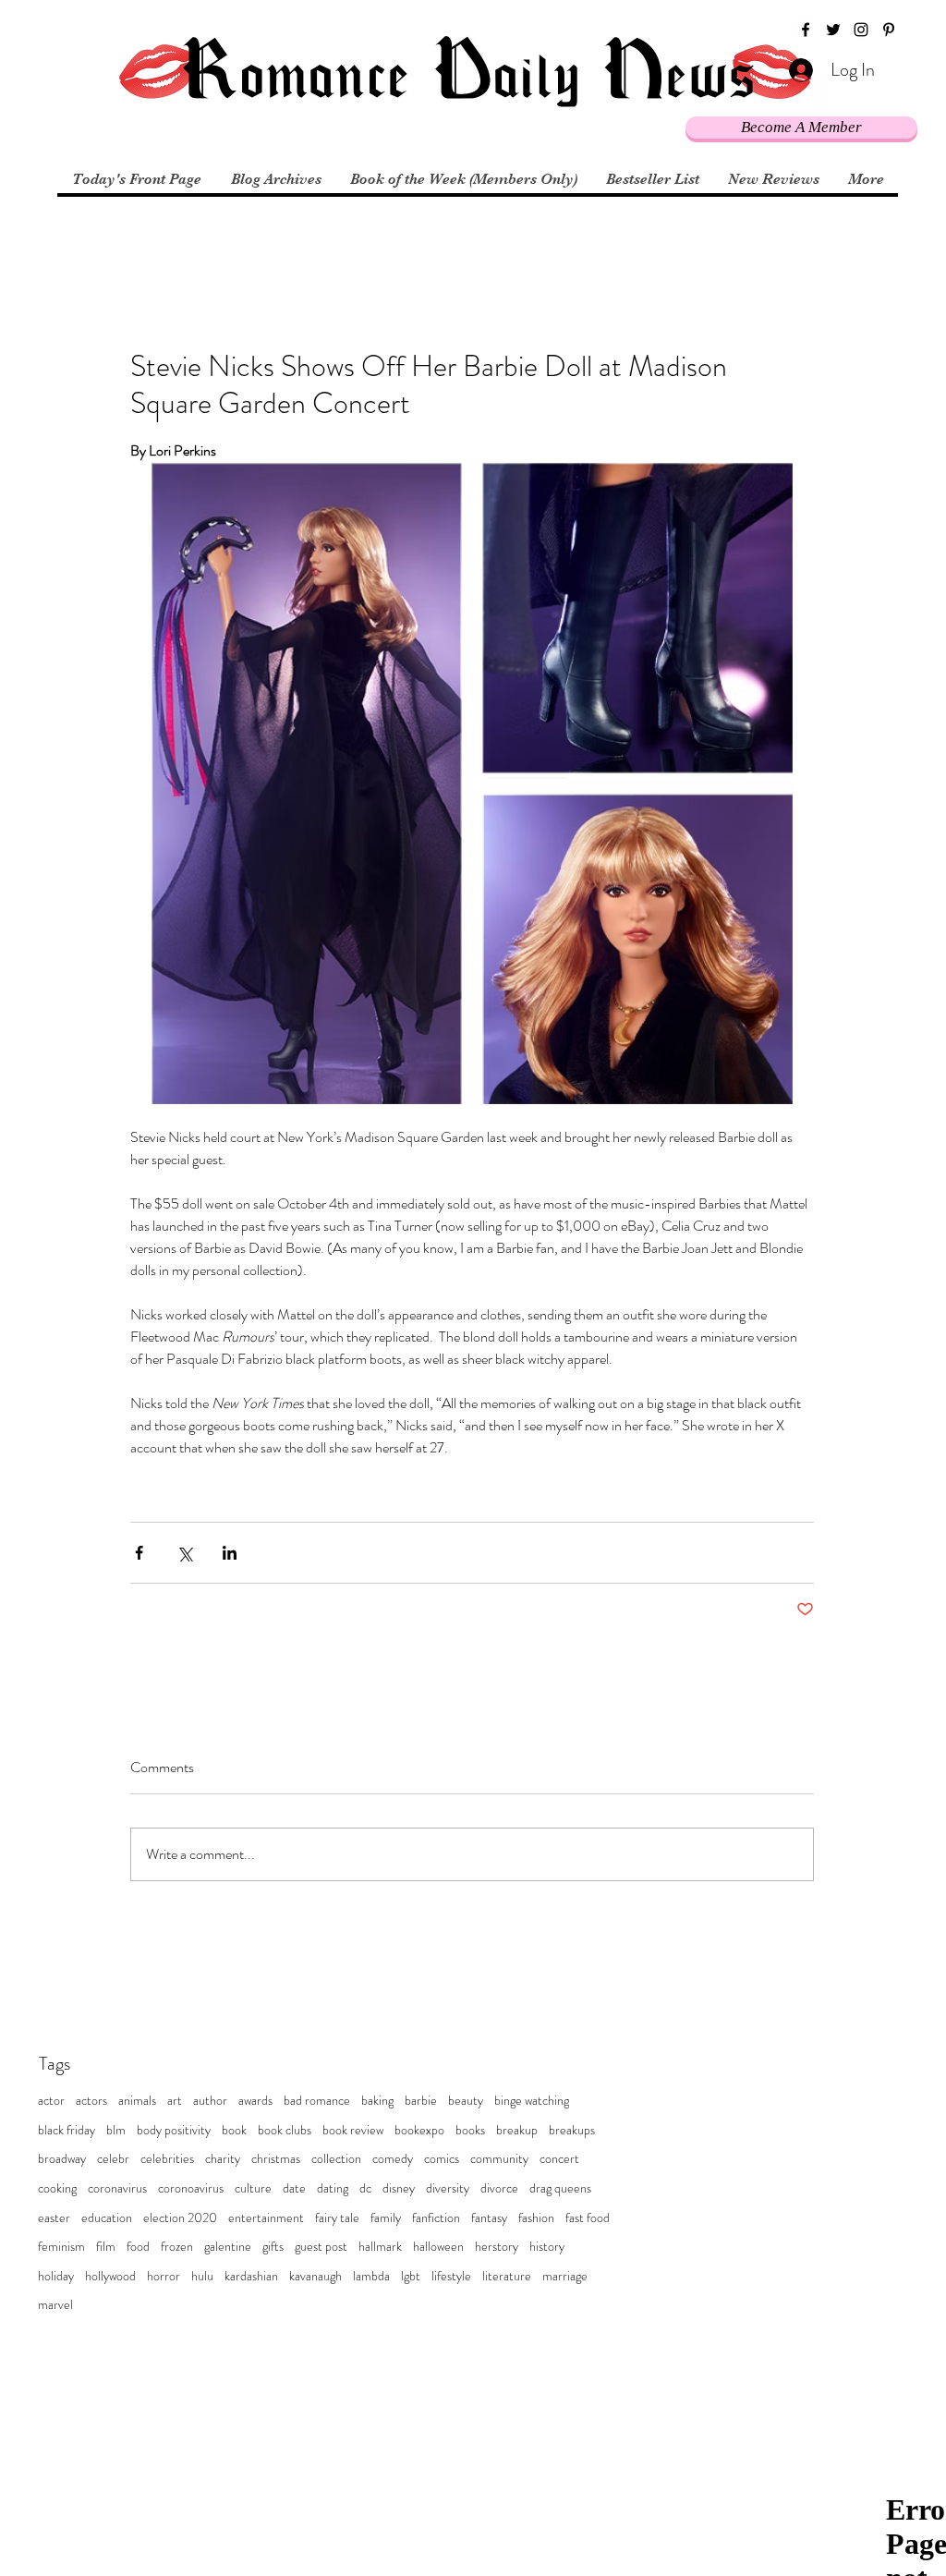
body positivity (174, 2130)
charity (223, 2159)
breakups (572, 2130)
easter (54, 2218)
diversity (448, 2188)
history (547, 2247)
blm (116, 2130)
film (106, 2247)
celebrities (167, 2159)
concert (559, 2159)
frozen (177, 2247)
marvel (55, 2305)
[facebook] (806, 30)
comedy (393, 2159)
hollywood (110, 2276)
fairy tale (337, 2218)
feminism (61, 2247)
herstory (497, 2247)
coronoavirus (191, 2188)
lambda (371, 2276)
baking (377, 2101)
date (294, 2188)
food (138, 2247)
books (470, 2130)
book (234, 2130)
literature (507, 2276)
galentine (228, 2247)
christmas (276, 2159)
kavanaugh (315, 2276)
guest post (321, 2247)
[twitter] (833, 30)
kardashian (251, 2276)
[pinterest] (889, 30)
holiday (56, 2276)
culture (253, 2188)
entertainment (266, 2218)
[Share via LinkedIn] (230, 1553)
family (386, 2218)
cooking (57, 2188)
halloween (438, 2247)
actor (51, 2101)
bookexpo (419, 2130)
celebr (113, 2159)
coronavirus (117, 2188)
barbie (421, 2101)
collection (336, 2159)
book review (353, 2130)
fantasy (489, 2218)
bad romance (317, 2101)
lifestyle (451, 2276)
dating (333, 2188)
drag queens (560, 2188)
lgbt (411, 2276)
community (499, 2159)
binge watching (532, 2101)
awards (255, 2101)
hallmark (380, 2247)
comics (442, 2159)
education (107, 2218)
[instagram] (861, 30)
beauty (466, 2101)
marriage (565, 2276)
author (210, 2101)
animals (137, 2101)
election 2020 (180, 2218)
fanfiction (436, 2218)
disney (399, 2188)
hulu (202, 2276)
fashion (536, 2218)
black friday (67, 2130)
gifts (273, 2247)
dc (365, 2188)
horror (164, 2276)
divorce (499, 2188)
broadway (62, 2159)
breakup (517, 2130)
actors (91, 2101)
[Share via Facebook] (139, 1553)
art (175, 2101)
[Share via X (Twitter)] (184, 1553)
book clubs (285, 2130)
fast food (588, 2218)
